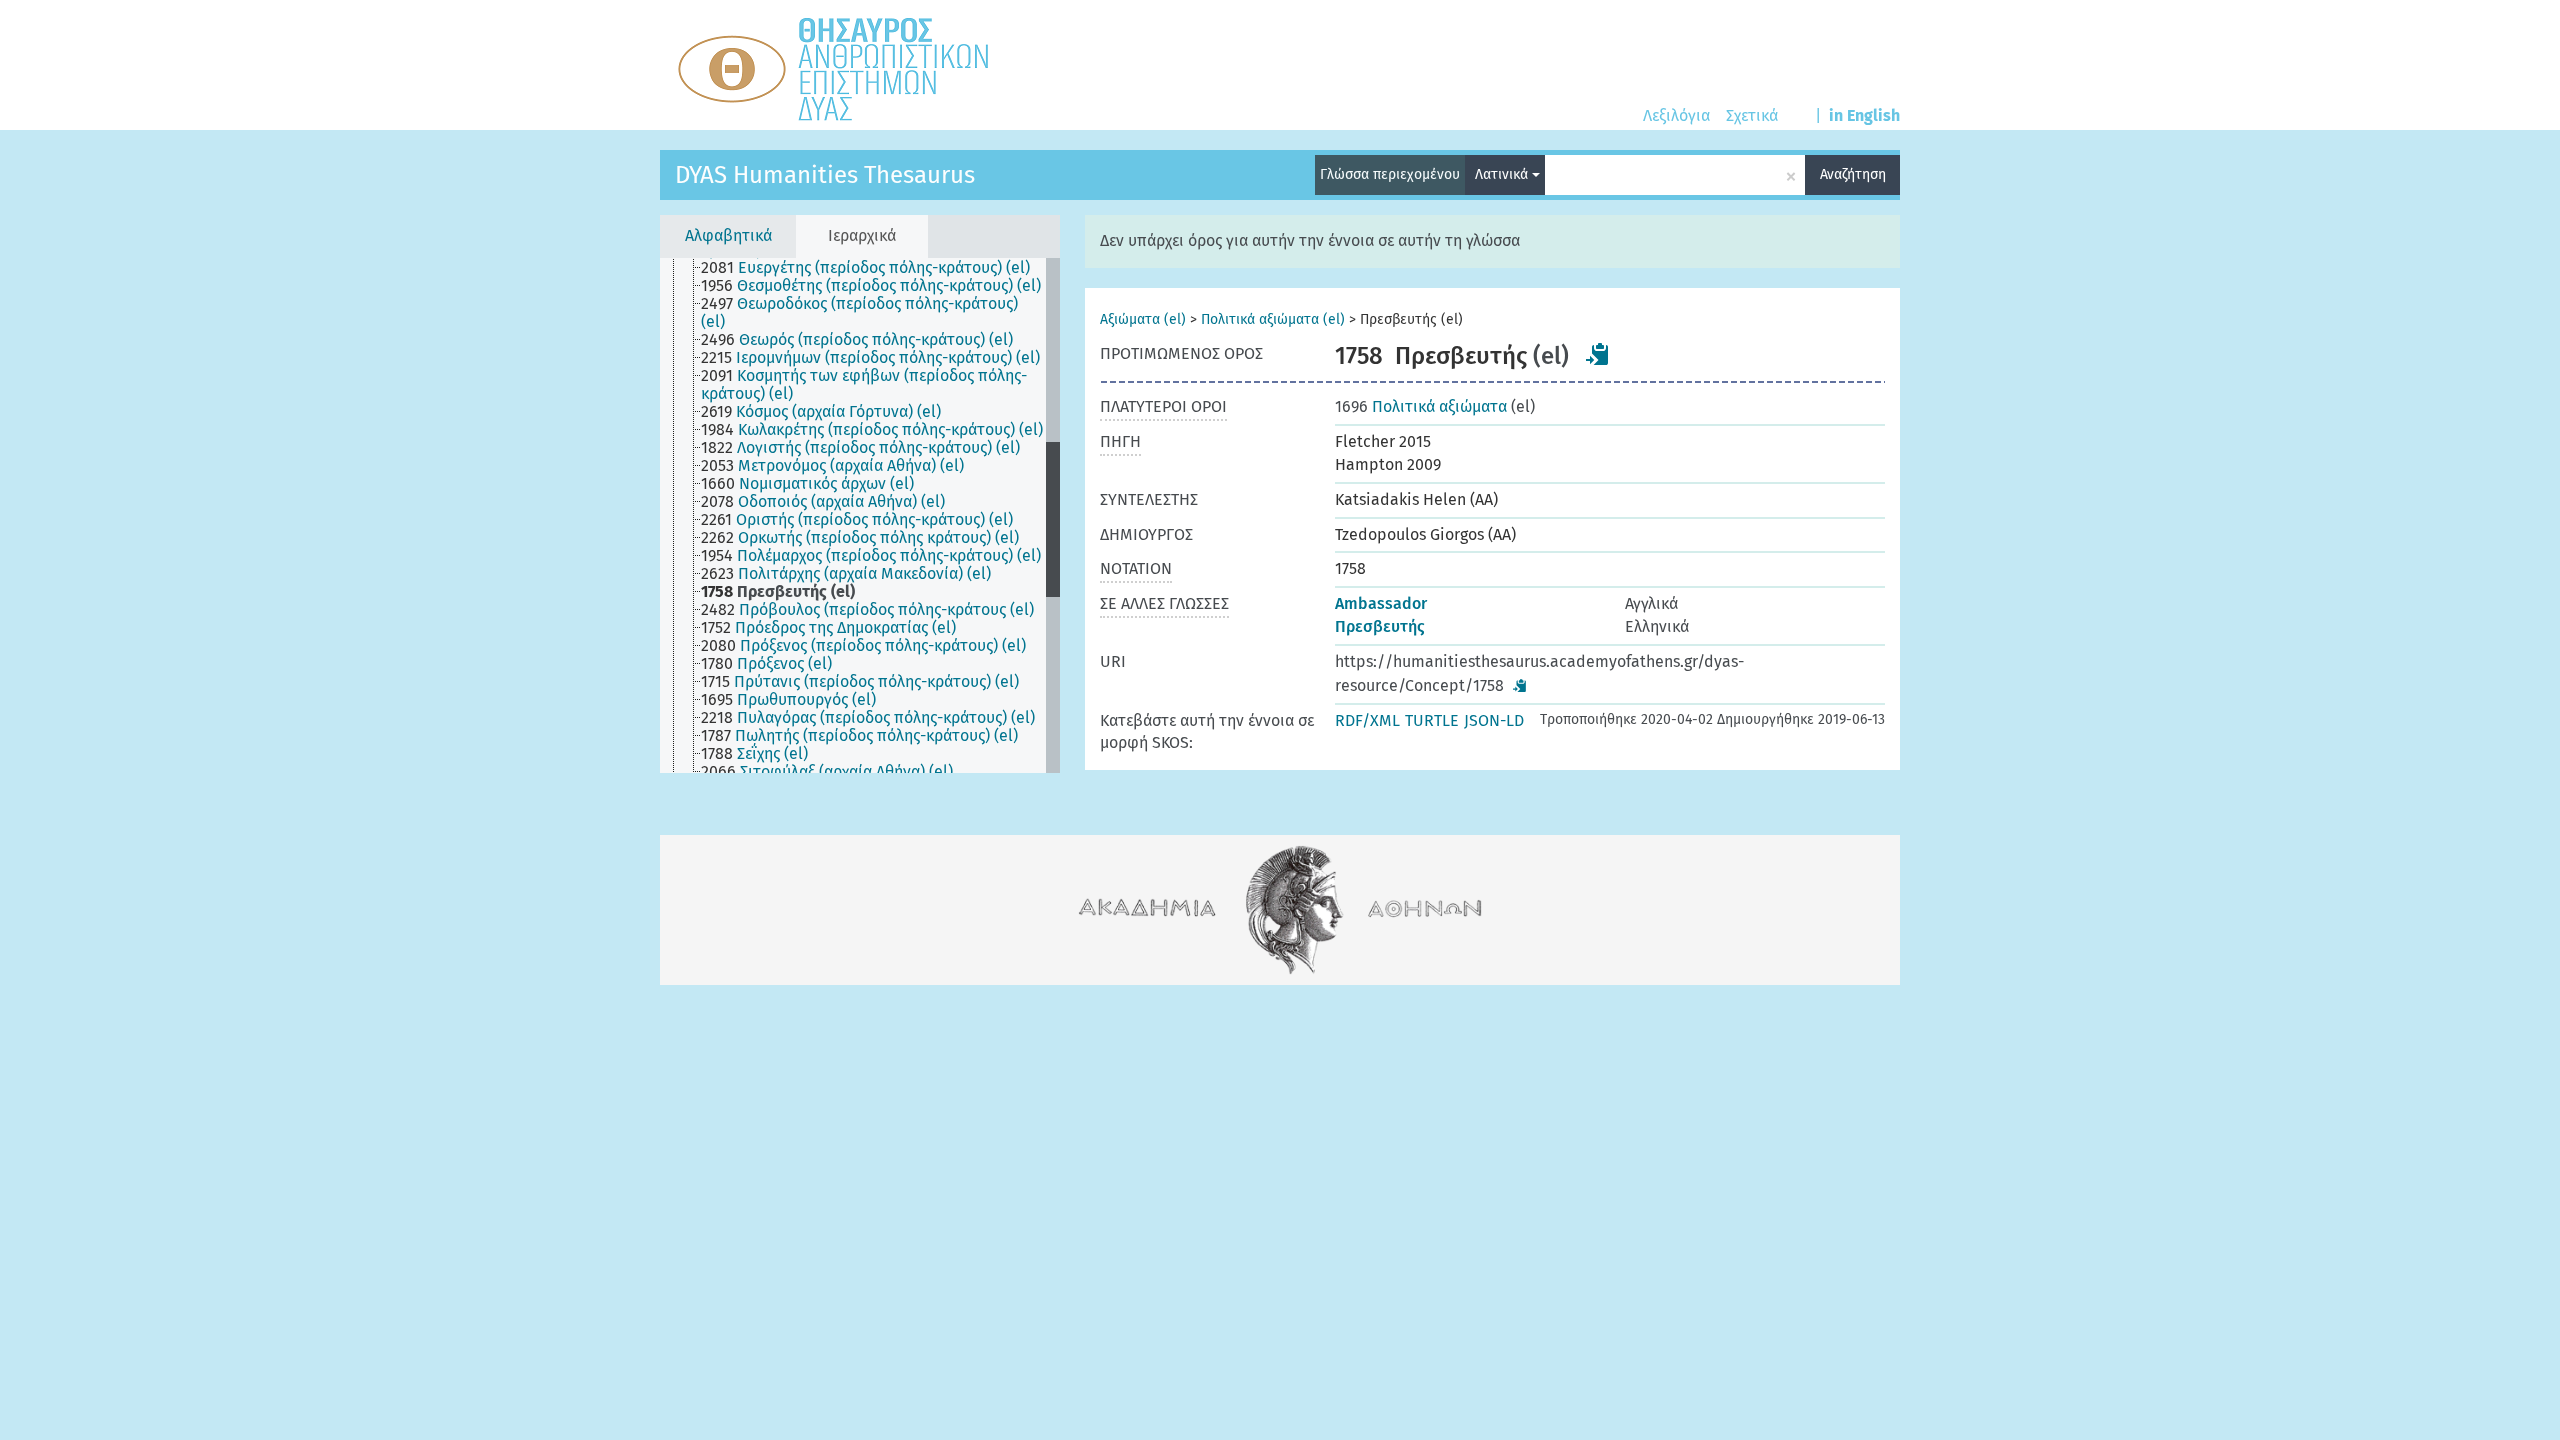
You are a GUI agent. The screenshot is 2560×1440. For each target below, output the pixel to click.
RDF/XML (1367, 720)
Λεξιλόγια (1676, 115)
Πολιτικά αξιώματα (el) (1273, 319)
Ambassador (1381, 603)
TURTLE (1432, 720)
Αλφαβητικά (728, 235)
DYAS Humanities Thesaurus (825, 175)
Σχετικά (1752, 115)
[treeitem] (874, 268)
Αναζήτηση (1853, 174)
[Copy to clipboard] (1598, 354)
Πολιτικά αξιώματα (1421, 406)
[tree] (860, 515)
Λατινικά (1503, 174)
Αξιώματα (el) (1143, 319)
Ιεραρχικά (862, 235)
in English (1864, 115)
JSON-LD (1494, 720)
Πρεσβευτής (1380, 626)
